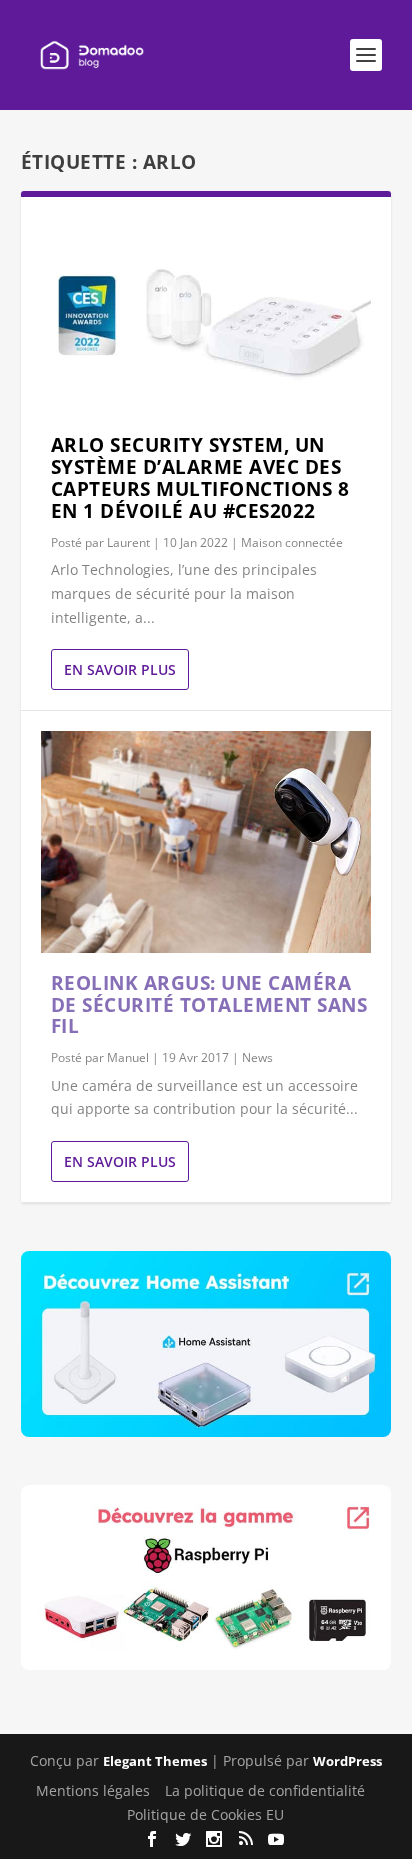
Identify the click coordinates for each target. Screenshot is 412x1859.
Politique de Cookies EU (205, 1814)
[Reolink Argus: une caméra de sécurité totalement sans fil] (206, 841)
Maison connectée (292, 542)
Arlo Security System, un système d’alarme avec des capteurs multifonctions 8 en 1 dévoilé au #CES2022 (200, 477)
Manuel (128, 1057)
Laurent (128, 542)
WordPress (347, 1761)
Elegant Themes (155, 1761)
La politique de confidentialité (265, 1790)
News (257, 1057)
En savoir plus (120, 669)
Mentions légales (93, 1790)
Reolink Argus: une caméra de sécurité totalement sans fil (209, 1005)
